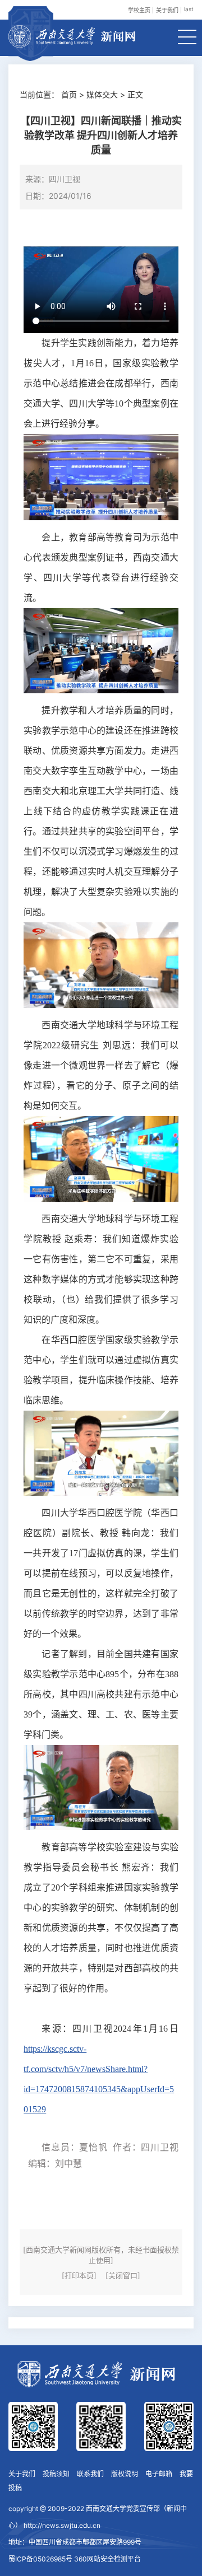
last (189, 9)
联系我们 (90, 2474)
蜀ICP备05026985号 (40, 2559)
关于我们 (167, 10)
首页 (69, 94)
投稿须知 (56, 2474)
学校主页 (139, 10)
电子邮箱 (159, 2474)
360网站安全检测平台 (107, 2559)
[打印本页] (79, 2275)
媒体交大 (102, 94)
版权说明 (125, 2474)
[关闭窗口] (123, 2275)
